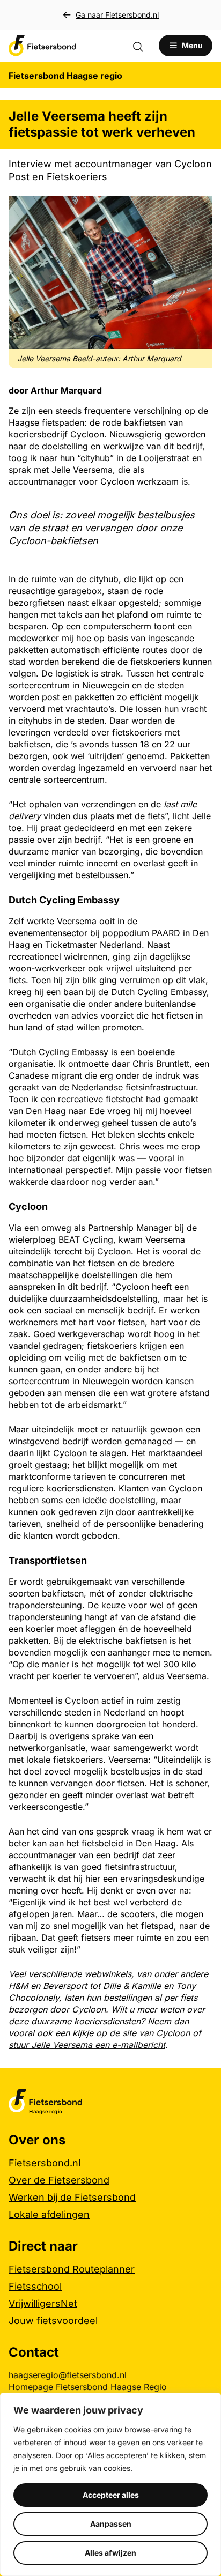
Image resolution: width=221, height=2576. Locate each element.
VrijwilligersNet (43, 2303)
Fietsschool (35, 2286)
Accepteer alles (111, 2495)
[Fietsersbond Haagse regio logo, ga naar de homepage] (42, 46)
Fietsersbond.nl (45, 2163)
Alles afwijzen (110, 2553)
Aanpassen (111, 2524)
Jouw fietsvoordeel (53, 2321)
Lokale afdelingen (49, 2214)
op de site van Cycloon (143, 2033)
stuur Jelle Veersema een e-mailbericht (87, 2045)
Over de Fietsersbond (59, 2180)
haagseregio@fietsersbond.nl (68, 2375)
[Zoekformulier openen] (143, 46)
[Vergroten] (198, 210)
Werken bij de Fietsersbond (72, 2197)
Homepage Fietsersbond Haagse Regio (88, 2387)
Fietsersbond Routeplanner (72, 2269)
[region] (110, 2484)
